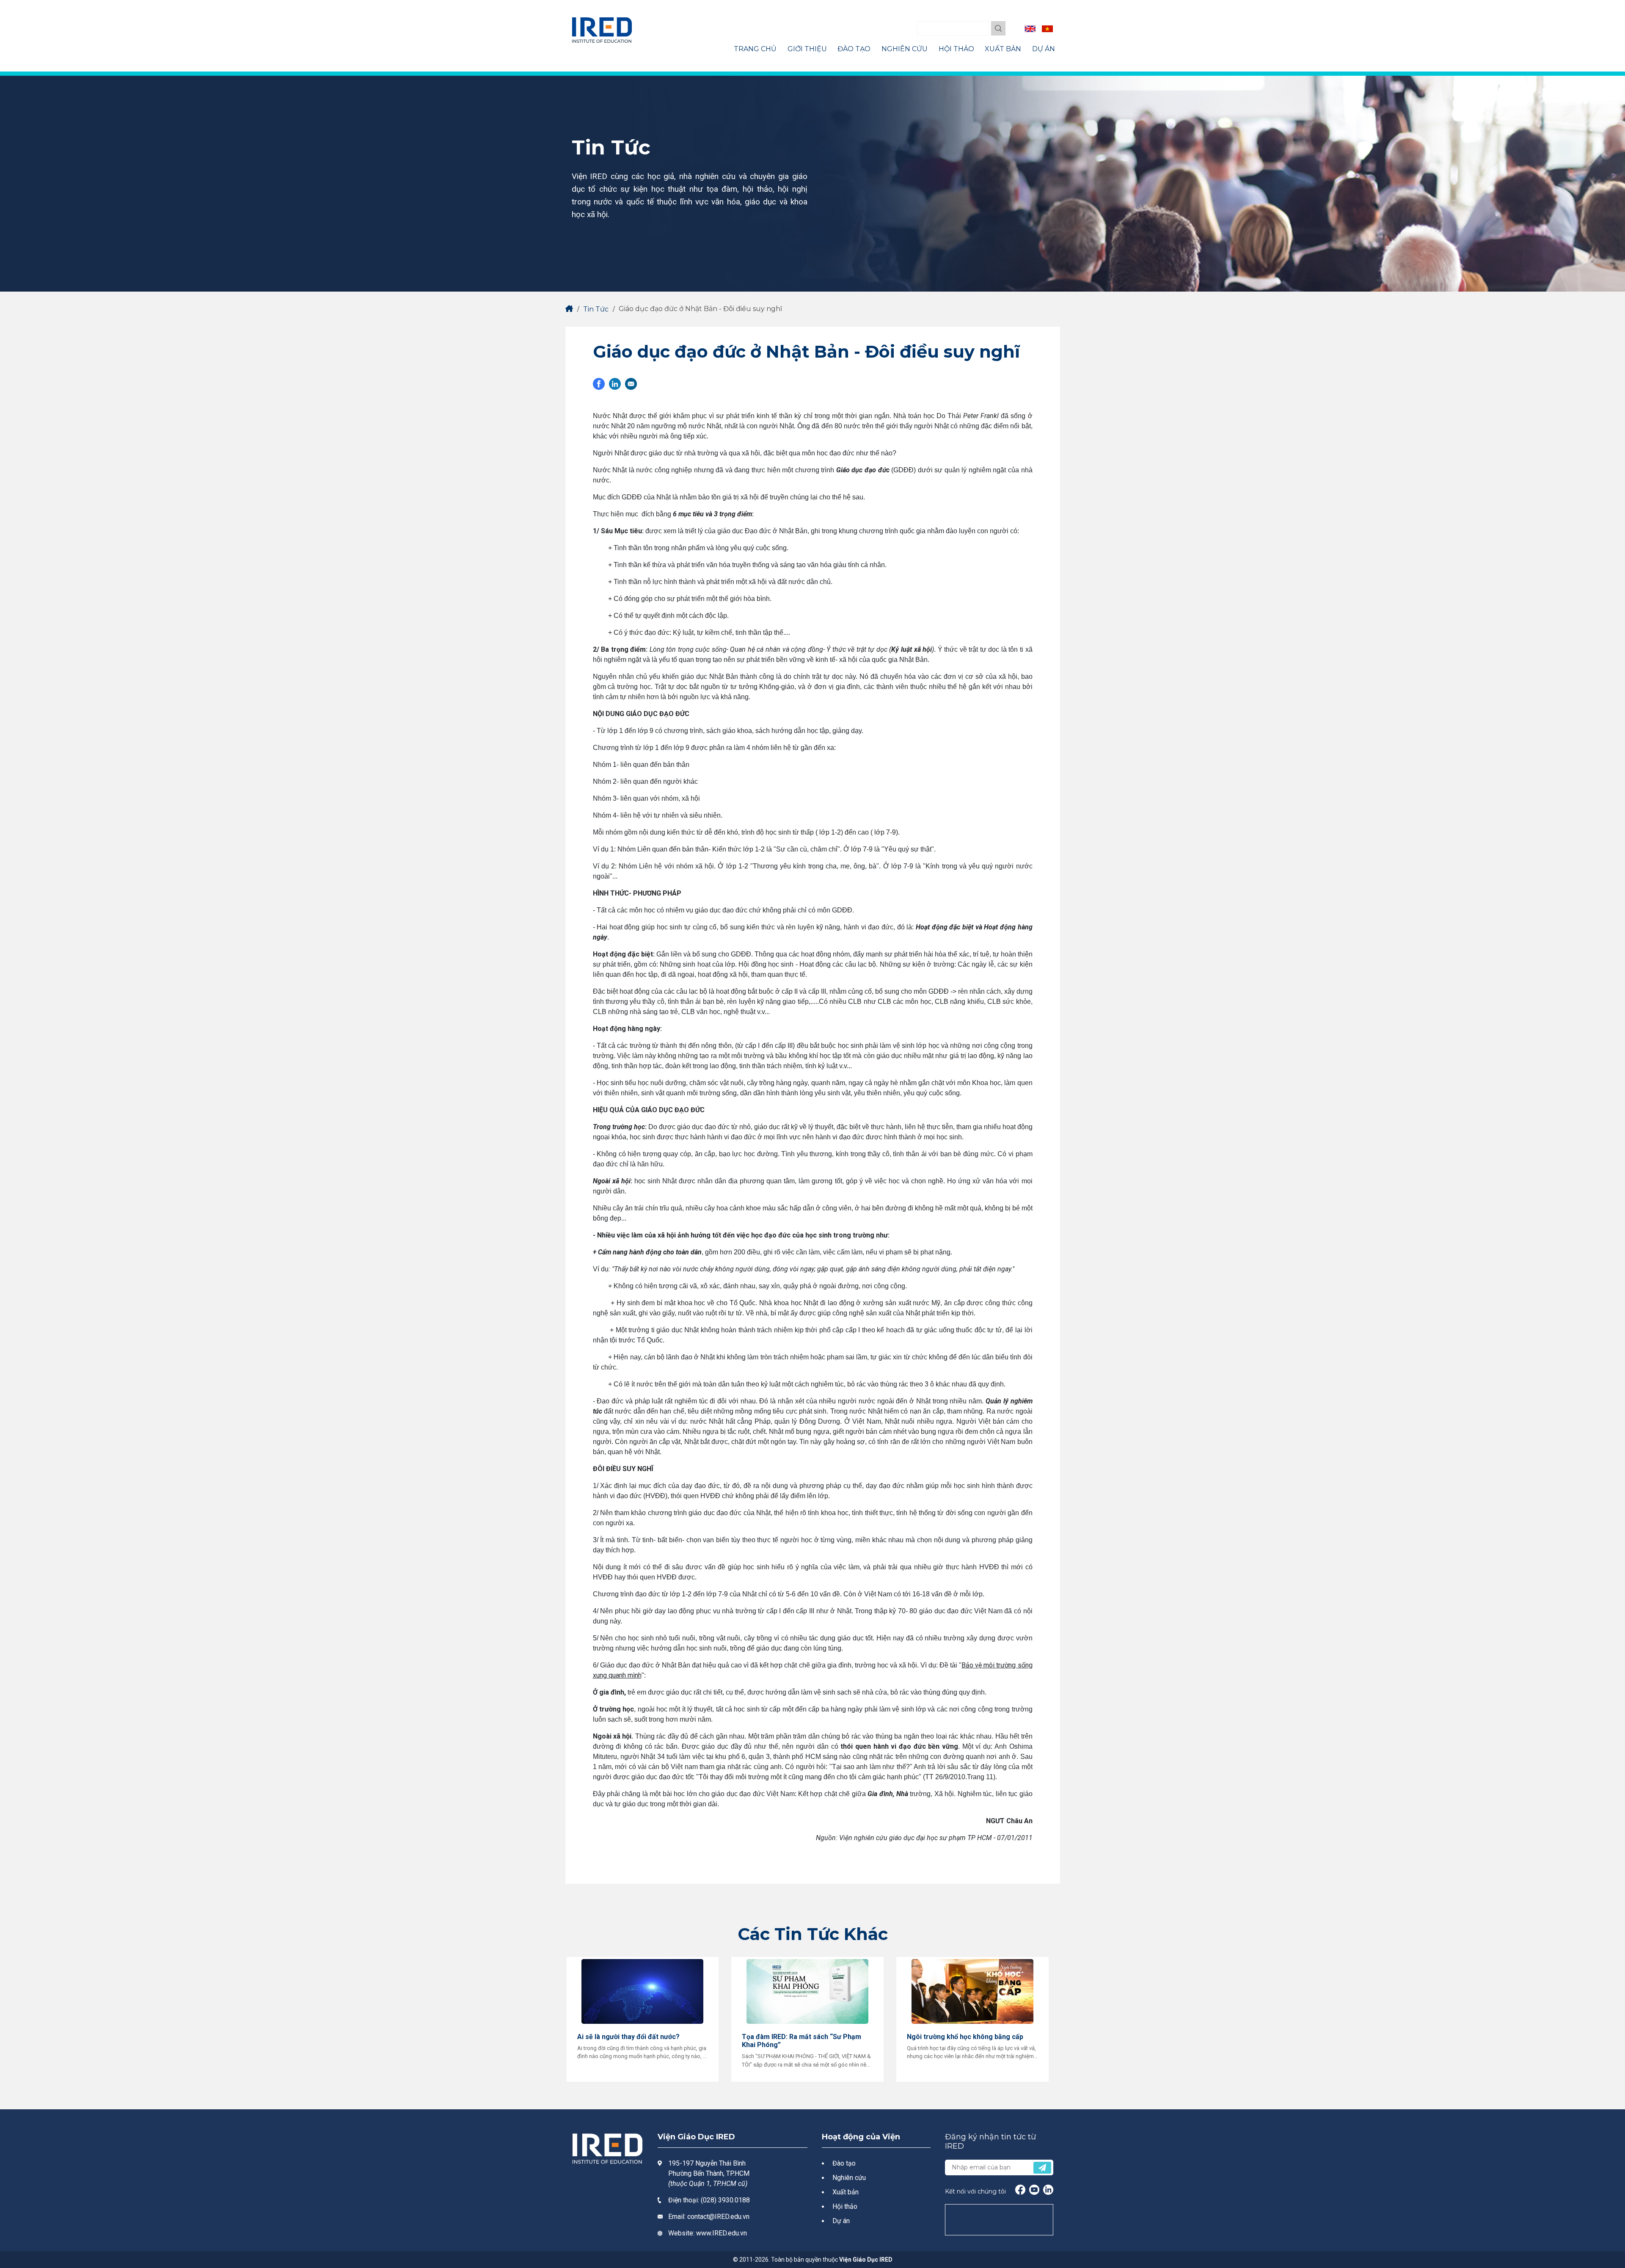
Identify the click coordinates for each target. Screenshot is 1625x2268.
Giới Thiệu (807, 49)
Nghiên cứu (849, 2178)
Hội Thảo (956, 49)
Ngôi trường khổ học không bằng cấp (965, 2037)
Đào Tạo (854, 49)
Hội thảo (845, 2206)
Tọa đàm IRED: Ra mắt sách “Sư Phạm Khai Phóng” (801, 2041)
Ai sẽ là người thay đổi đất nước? (628, 2037)
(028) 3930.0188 (725, 2200)
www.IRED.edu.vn (722, 2233)
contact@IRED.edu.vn (718, 2217)
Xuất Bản (1003, 49)
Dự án (841, 2221)
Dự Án (1044, 49)
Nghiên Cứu (905, 49)
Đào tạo (844, 2163)
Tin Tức (596, 309)
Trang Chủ (755, 49)
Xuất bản (846, 2192)
